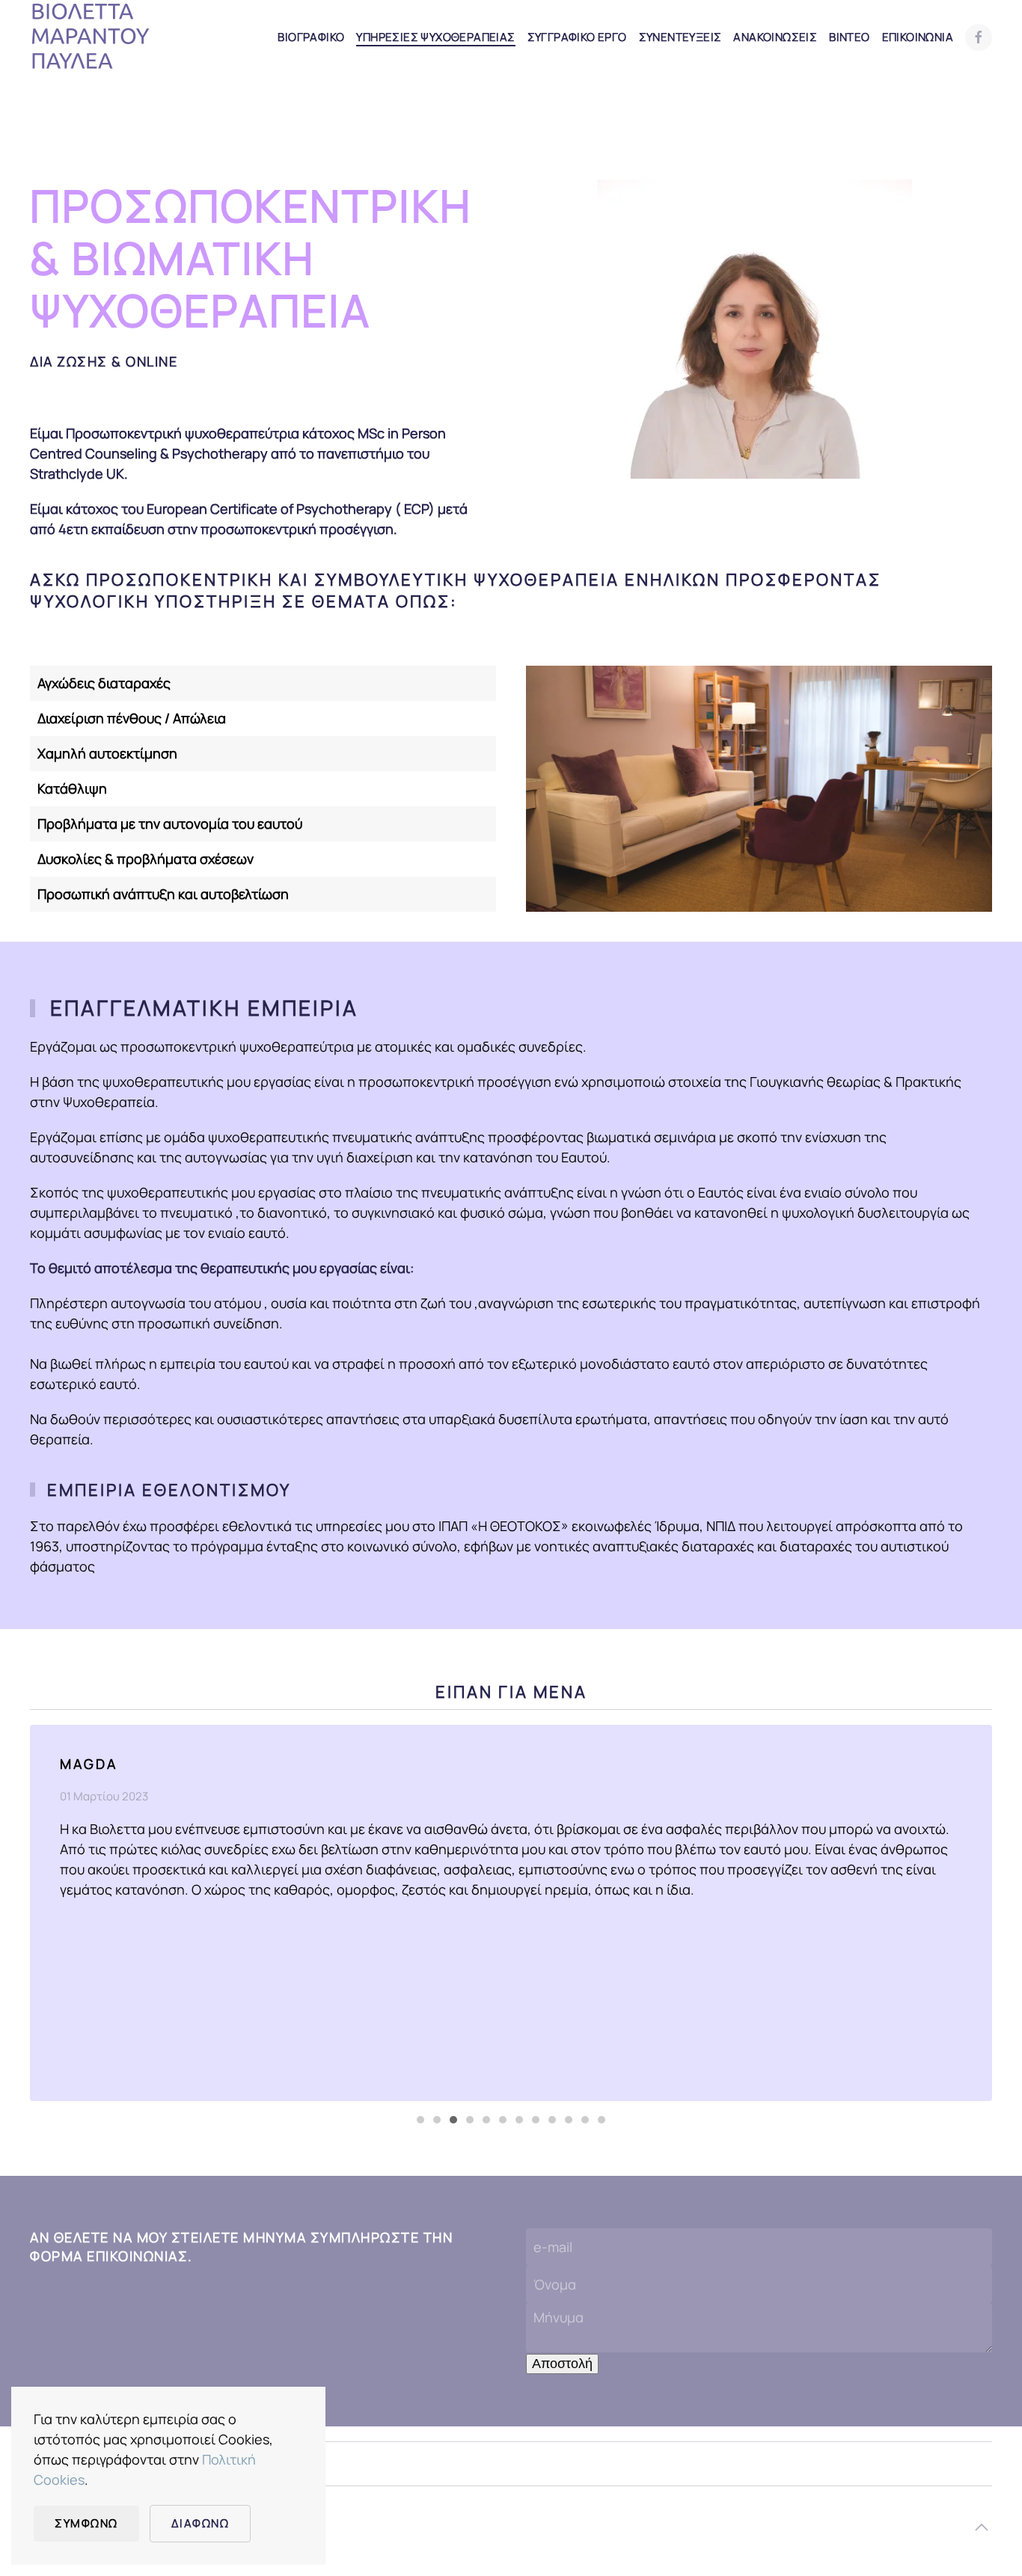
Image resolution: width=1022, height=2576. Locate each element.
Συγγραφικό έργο (577, 37)
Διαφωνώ (201, 2523)
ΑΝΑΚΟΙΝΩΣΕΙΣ (775, 37)
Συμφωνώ (86, 2523)
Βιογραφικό (311, 37)
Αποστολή (562, 2364)
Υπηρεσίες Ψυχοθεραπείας (435, 37)
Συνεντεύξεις (680, 37)
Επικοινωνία (918, 37)
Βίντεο (849, 37)
